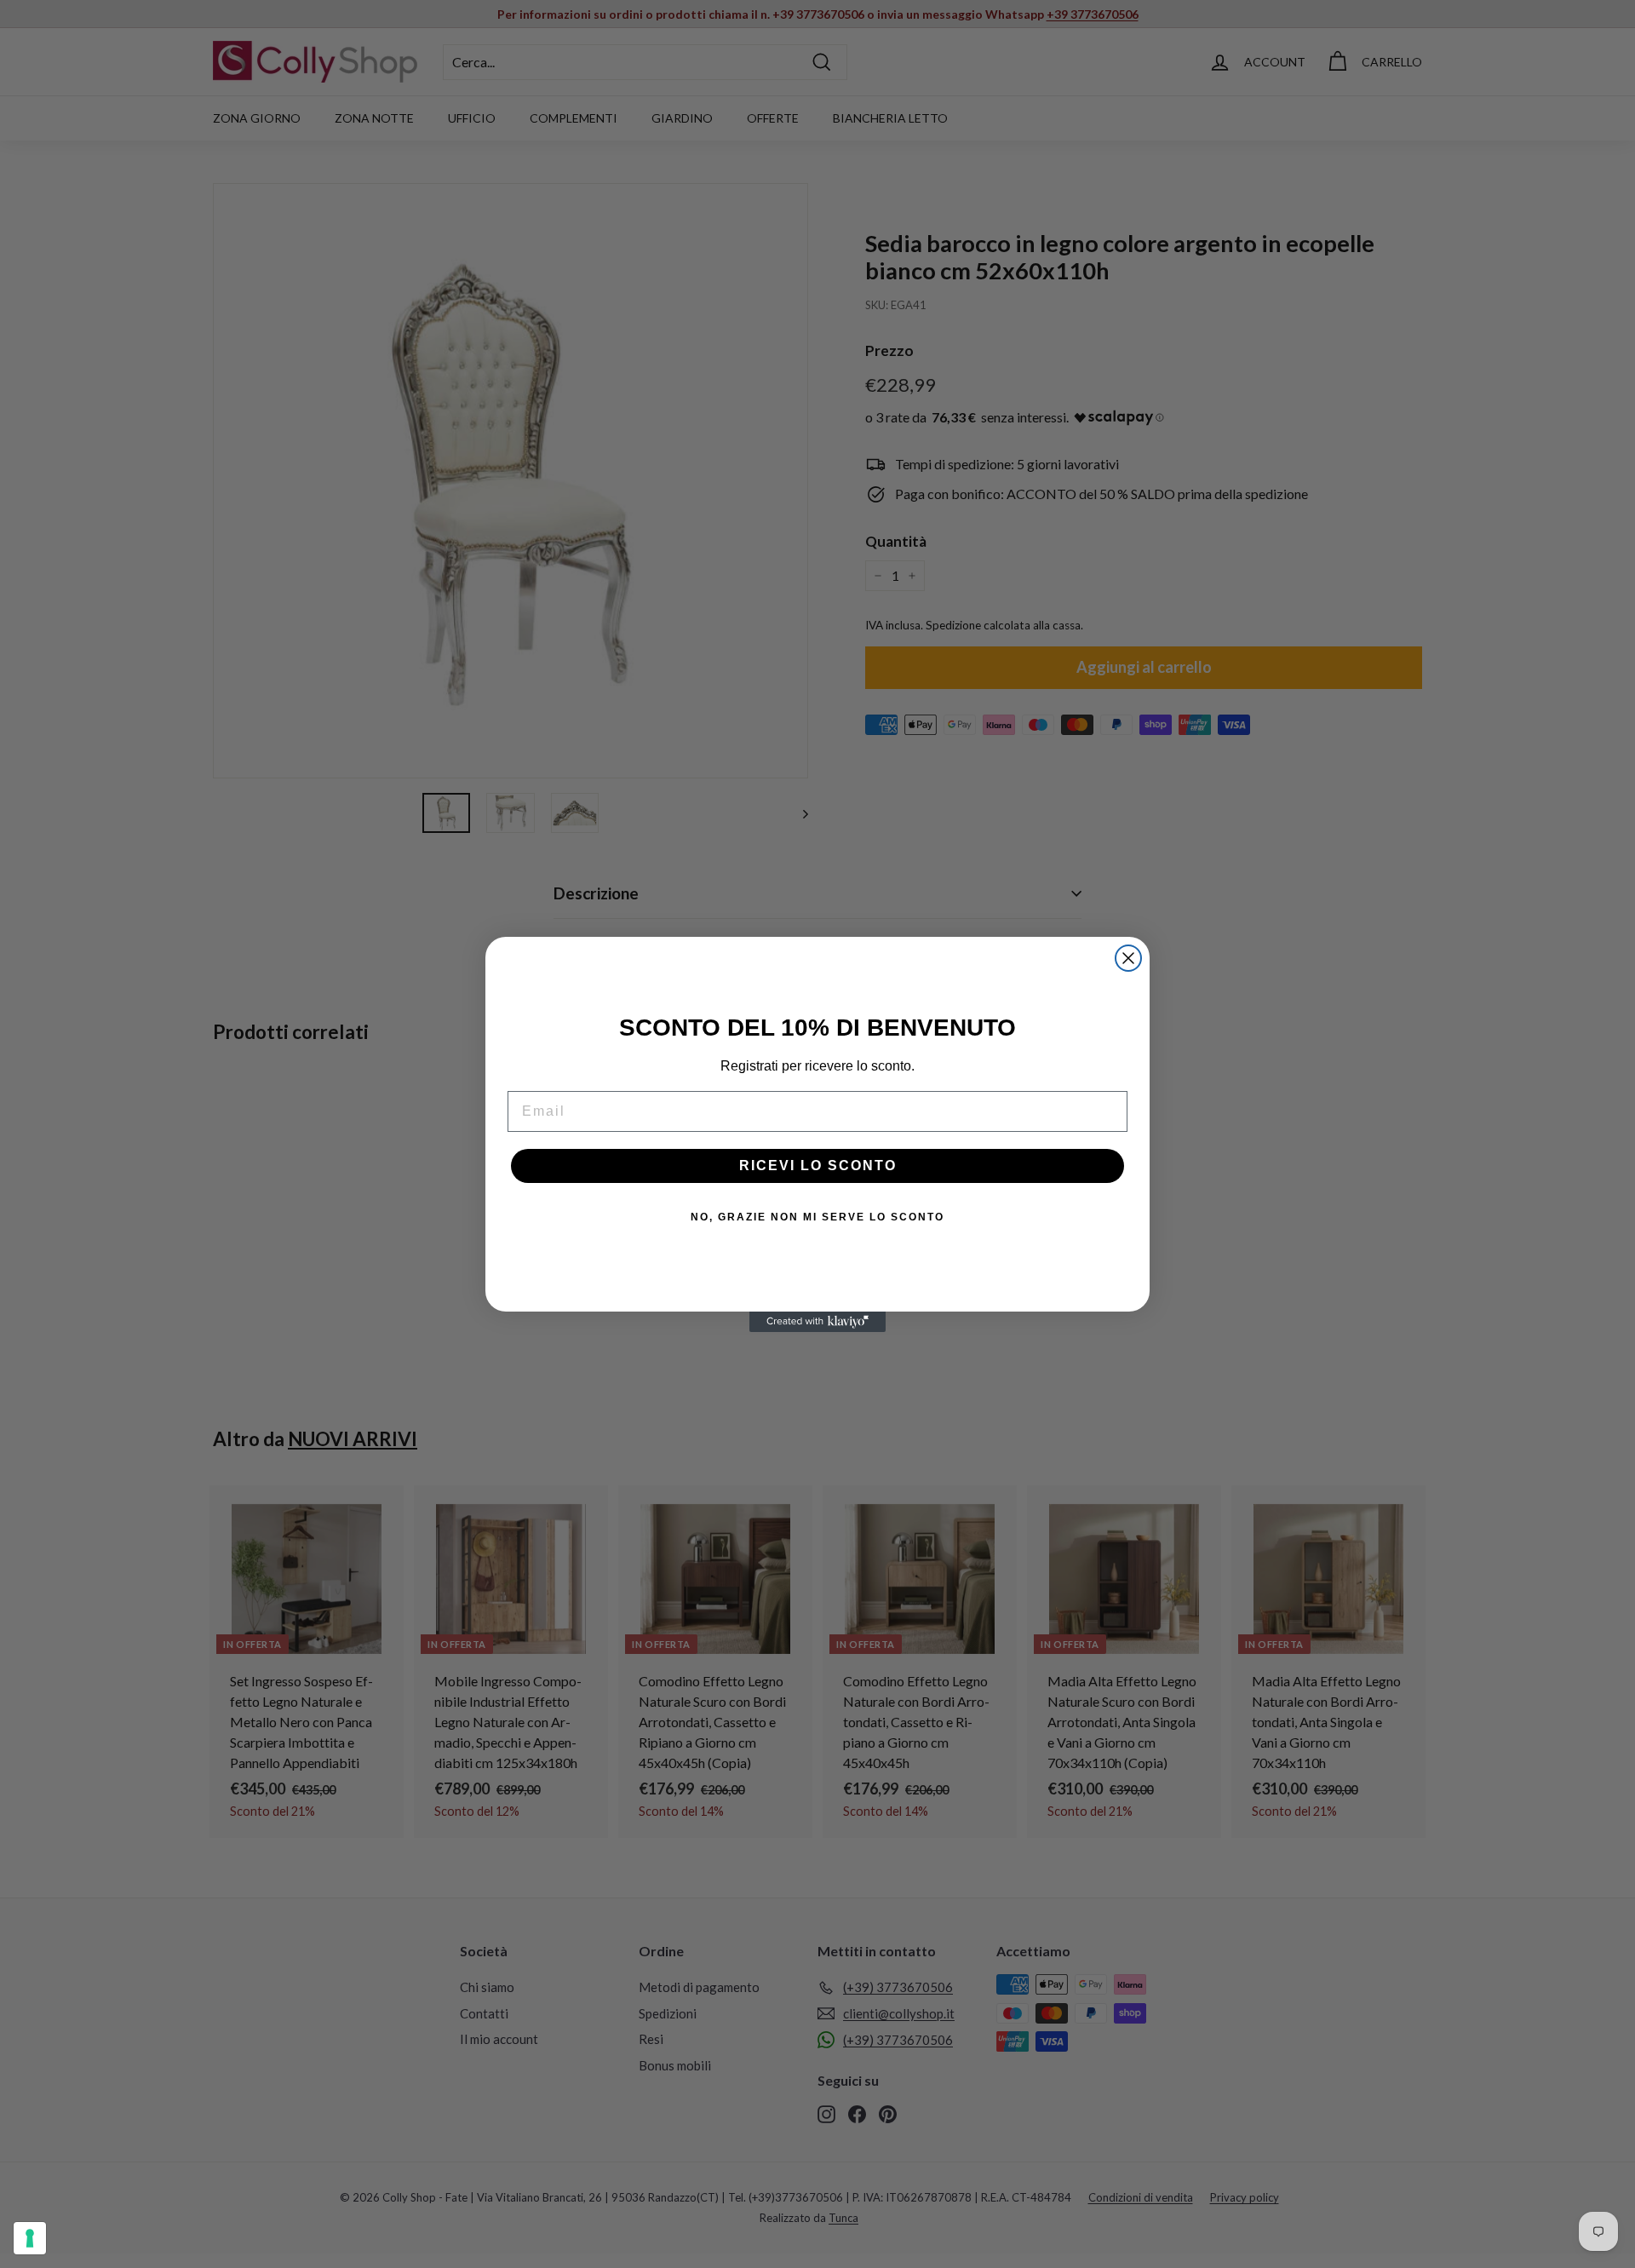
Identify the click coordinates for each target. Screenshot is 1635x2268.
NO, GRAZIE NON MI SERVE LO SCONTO (817, 1217)
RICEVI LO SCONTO (818, 1166)
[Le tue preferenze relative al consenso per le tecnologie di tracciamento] (30, 2238)
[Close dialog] (1128, 958)
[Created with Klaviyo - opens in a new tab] (817, 1322)
